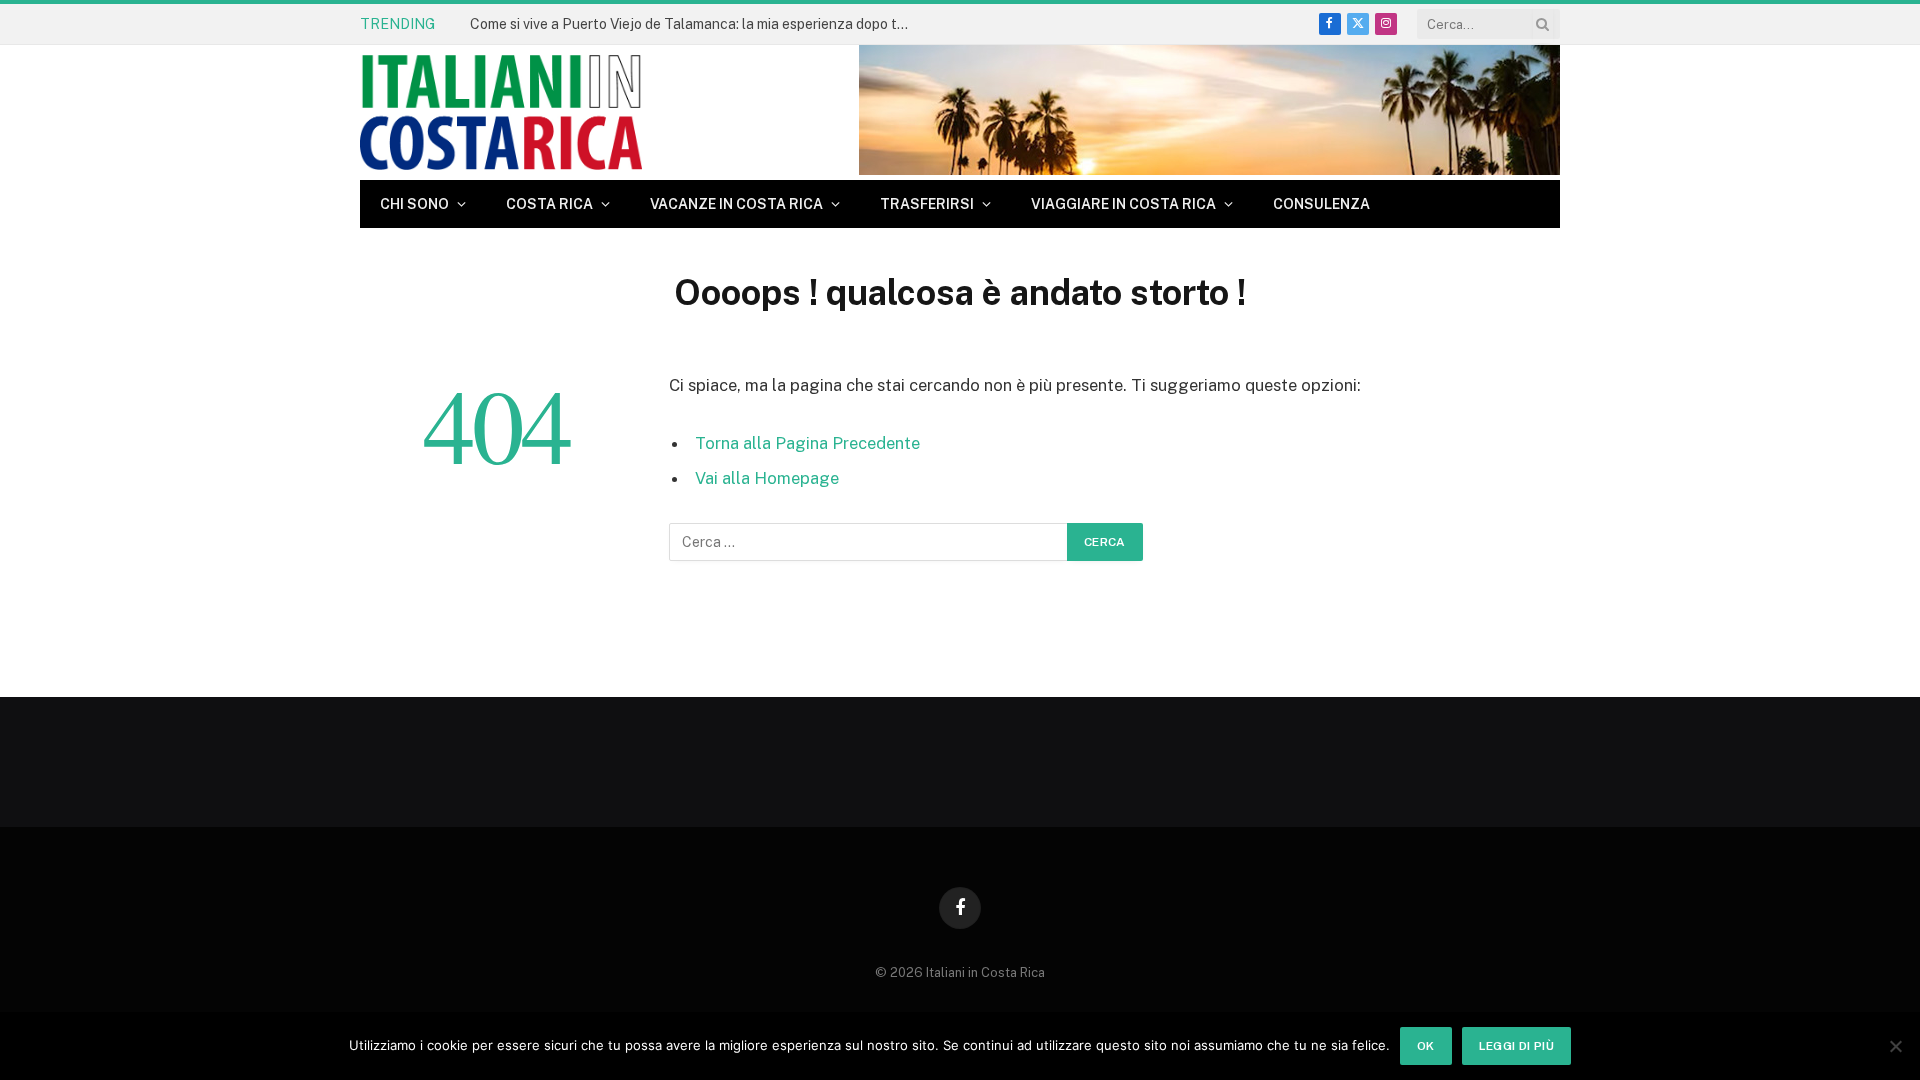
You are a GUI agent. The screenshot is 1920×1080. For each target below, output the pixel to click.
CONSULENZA (1321, 204)
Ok (1426, 1046)
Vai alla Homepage (767, 478)
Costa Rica (549, 204)
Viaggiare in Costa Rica (1123, 204)
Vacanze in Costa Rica (736, 204)
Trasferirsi (927, 204)
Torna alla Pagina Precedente (807, 443)
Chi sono (414, 204)
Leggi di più (1516, 1046)
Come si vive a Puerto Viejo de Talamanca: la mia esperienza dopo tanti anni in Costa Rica (695, 24)
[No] (1895, 1046)
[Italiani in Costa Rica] (501, 112)
